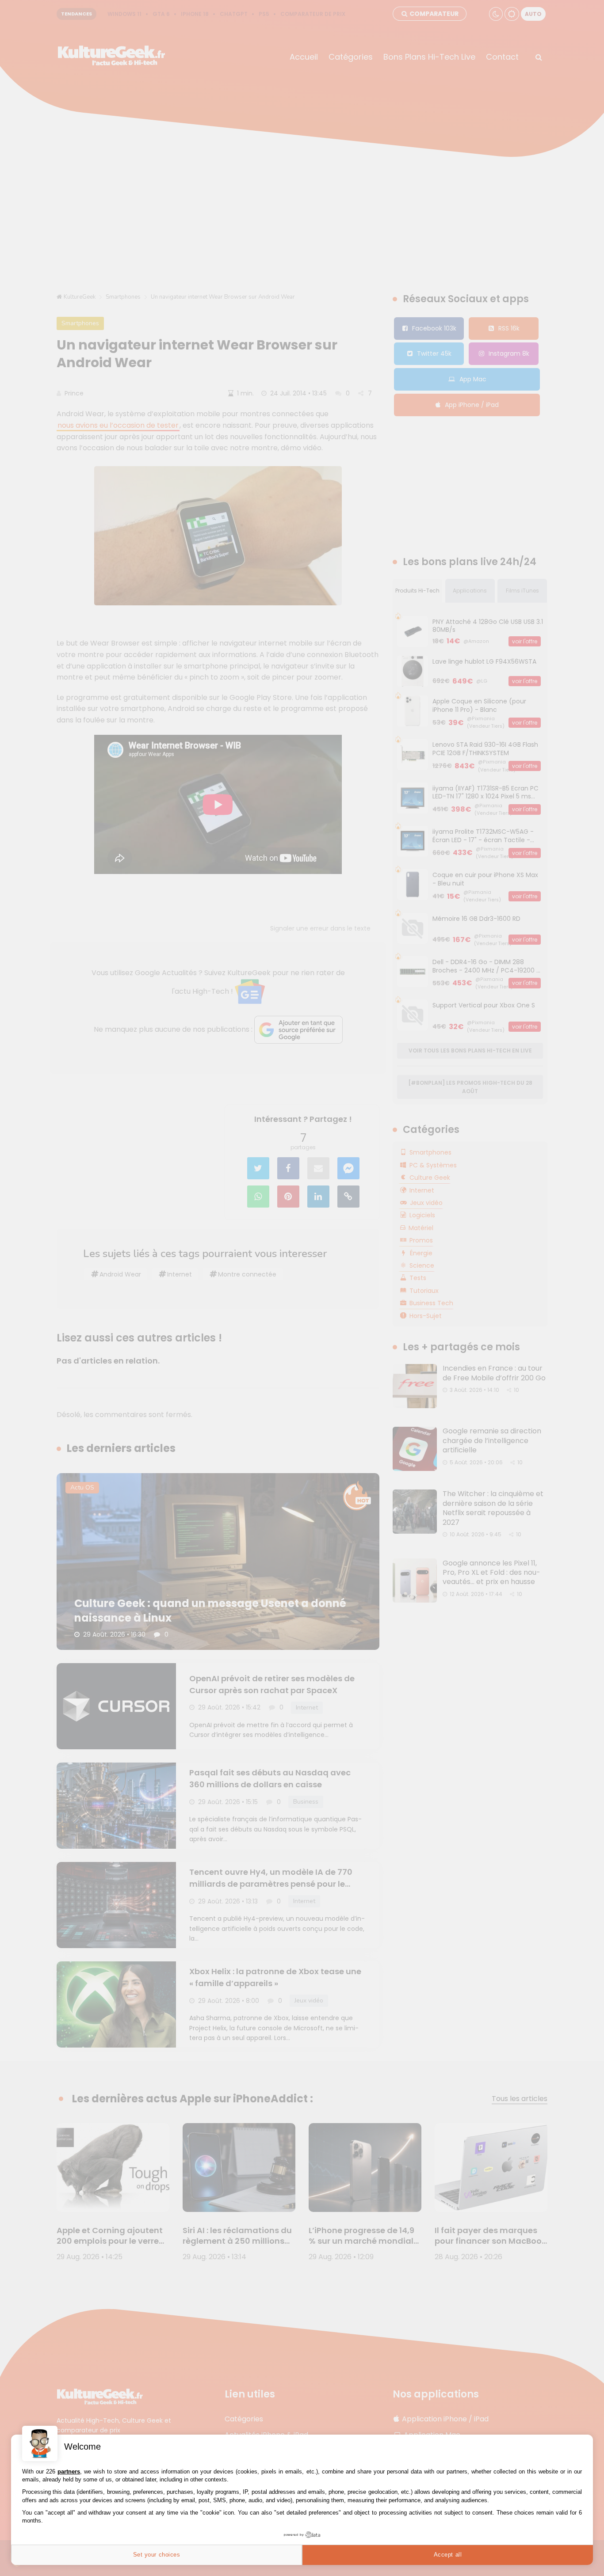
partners (69, 2472)
